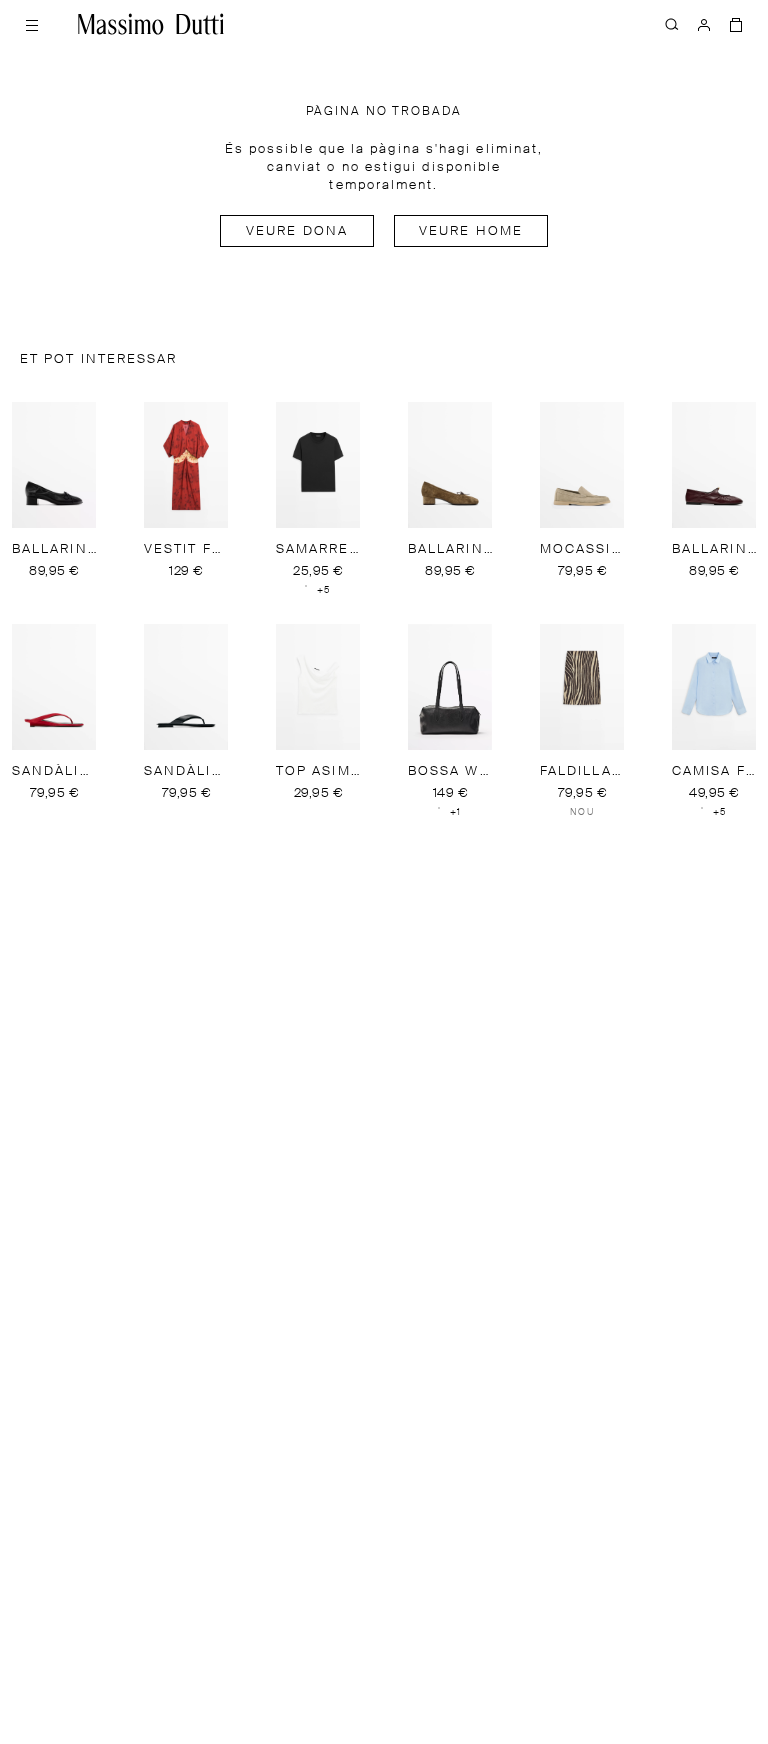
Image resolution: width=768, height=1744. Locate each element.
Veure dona (297, 231)
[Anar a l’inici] (151, 24)
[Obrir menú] (32, 24)
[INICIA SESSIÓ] (704, 24)
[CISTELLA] (736, 24)
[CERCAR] (672, 24)
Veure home (471, 231)
